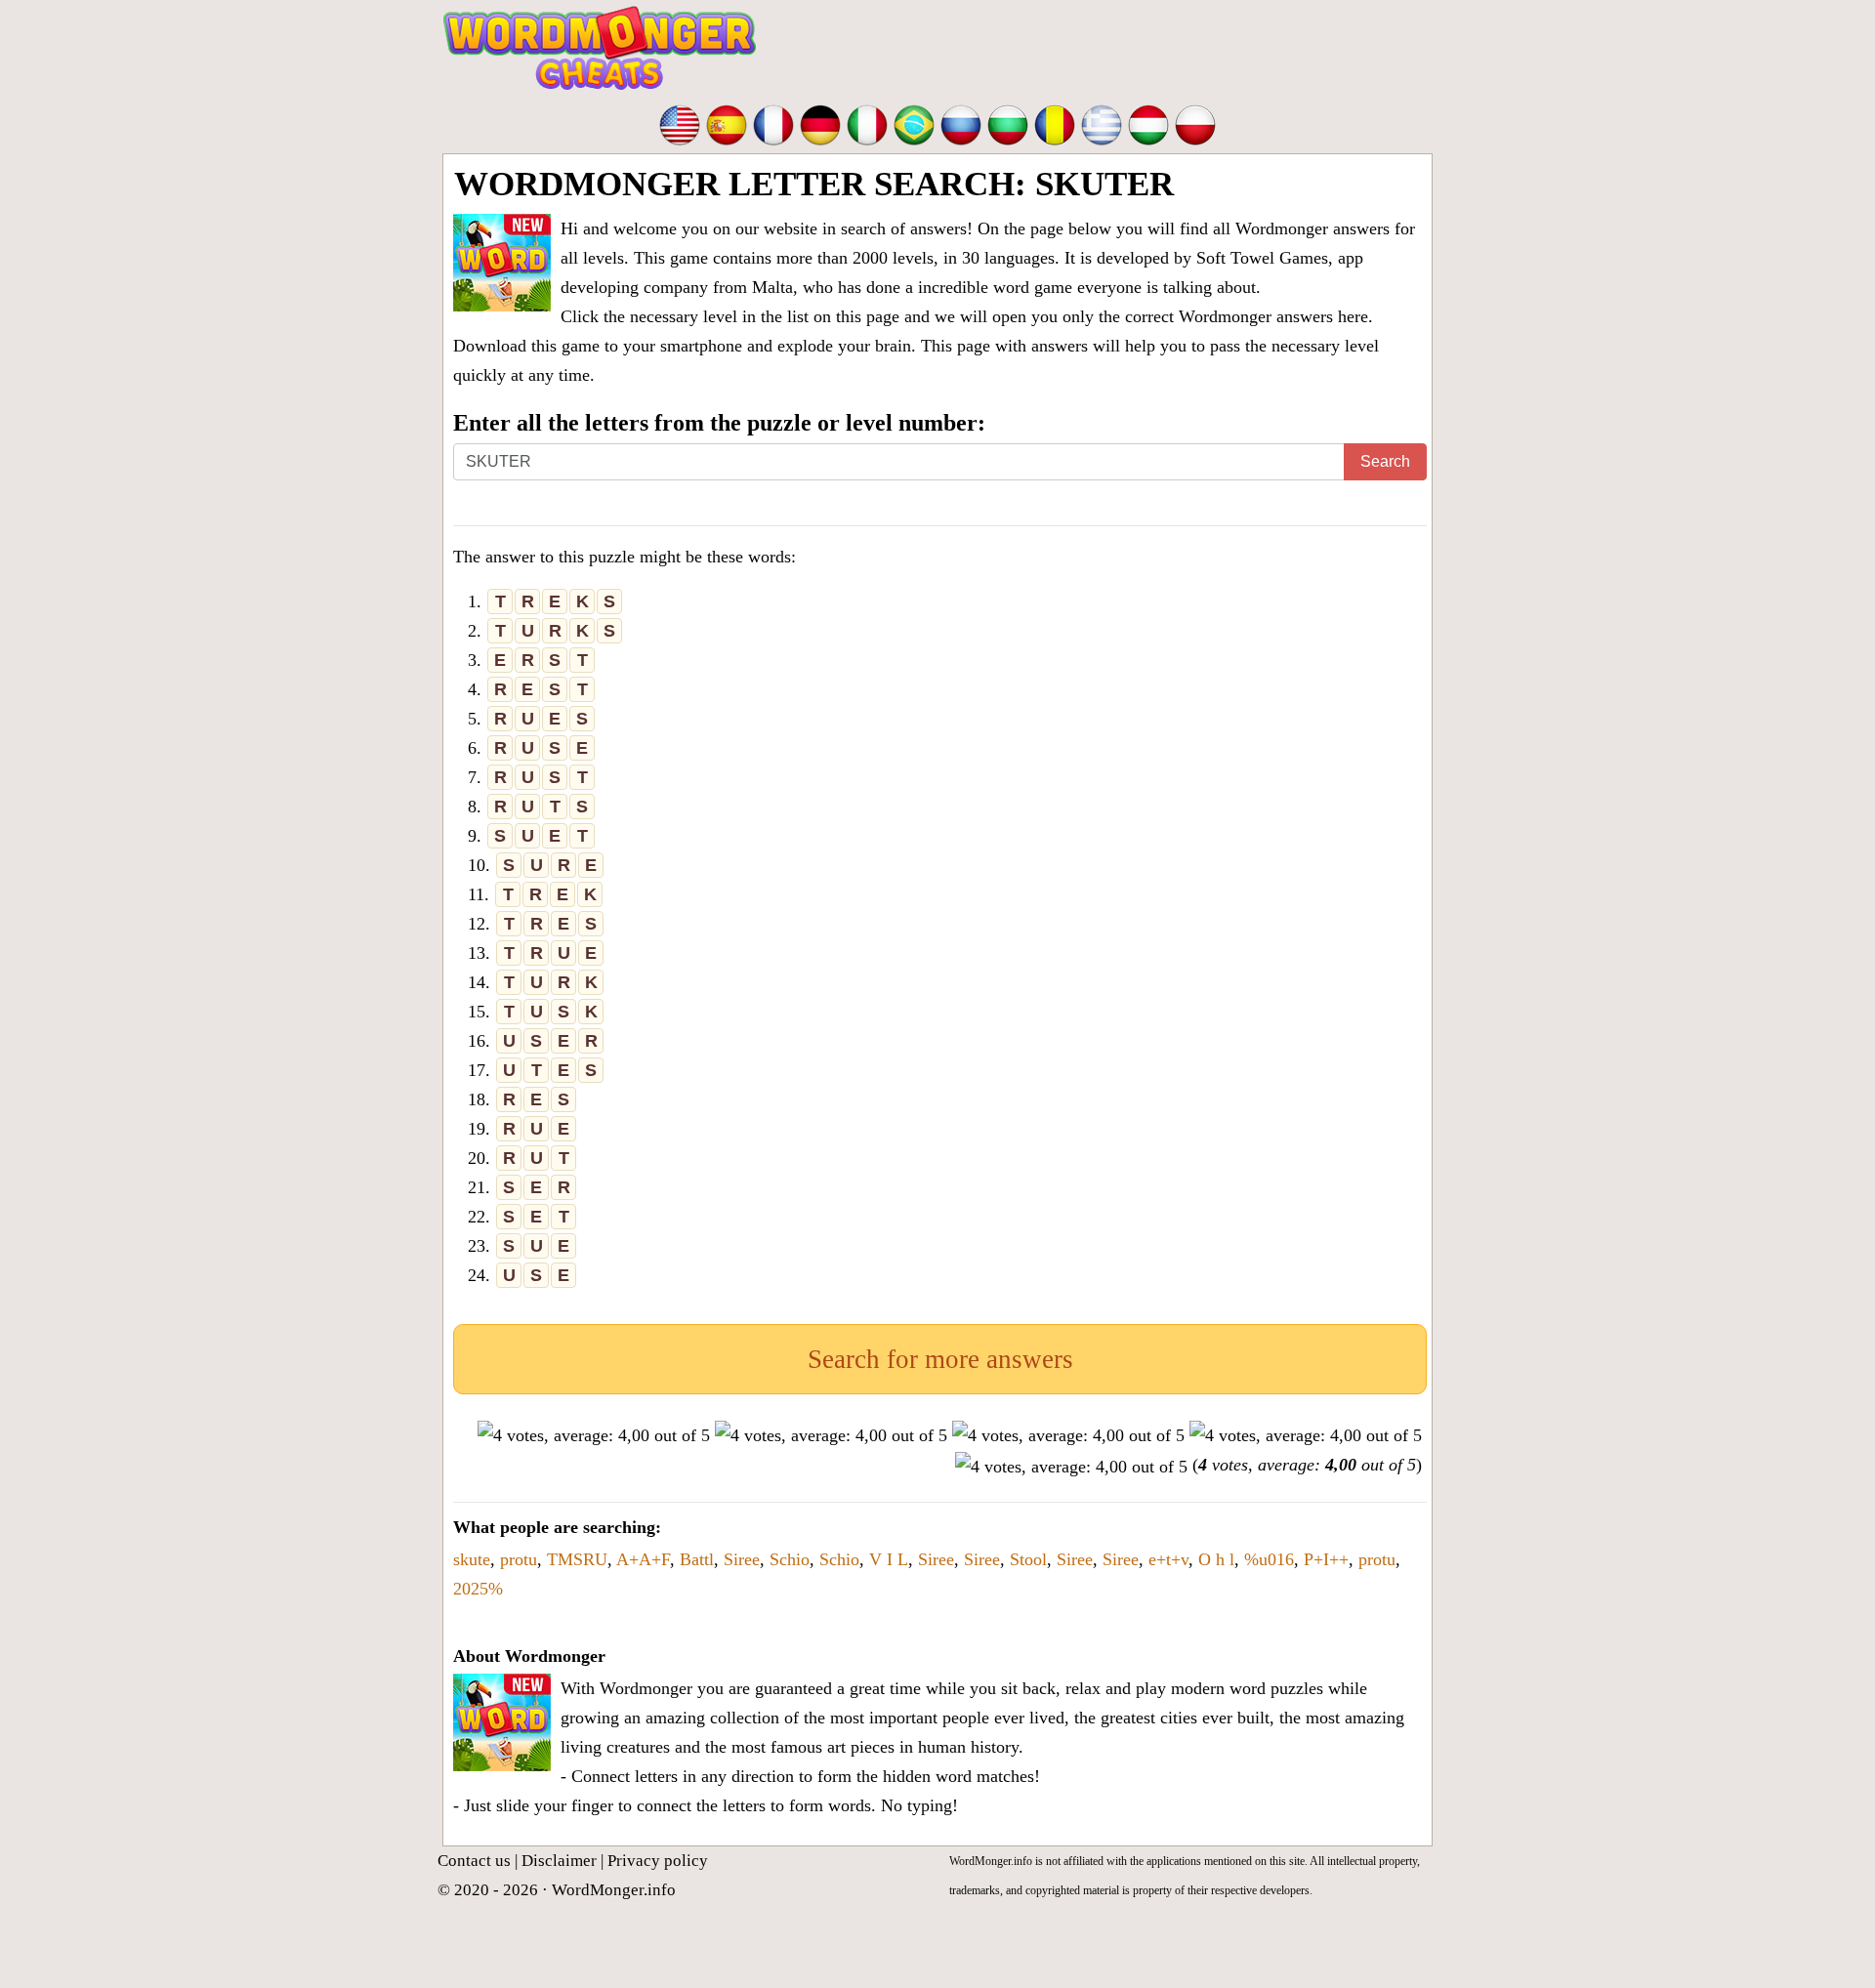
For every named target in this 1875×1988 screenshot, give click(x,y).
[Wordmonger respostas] (914, 123)
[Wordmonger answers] (680, 123)
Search (1385, 461)
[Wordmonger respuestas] (727, 123)
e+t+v (1168, 1559)
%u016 (1269, 1559)
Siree (742, 1559)
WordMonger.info (614, 1890)
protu (519, 1559)
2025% (478, 1589)
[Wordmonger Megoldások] (1148, 123)
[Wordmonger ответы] (961, 123)
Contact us (474, 1861)
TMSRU (577, 1559)
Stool (1028, 1559)
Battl (697, 1559)
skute (472, 1559)
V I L (889, 1559)
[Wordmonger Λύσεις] (1102, 123)
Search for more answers (940, 1359)
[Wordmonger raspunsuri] (1055, 123)
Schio (790, 1559)
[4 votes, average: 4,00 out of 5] (594, 1435)
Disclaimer (559, 1861)
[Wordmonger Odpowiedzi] (1195, 123)
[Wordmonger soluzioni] (867, 123)
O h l (1216, 1559)
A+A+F (643, 1559)
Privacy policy (658, 1861)
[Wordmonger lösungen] (820, 123)
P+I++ (1326, 1559)
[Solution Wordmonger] (773, 123)
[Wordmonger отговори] (1008, 123)
